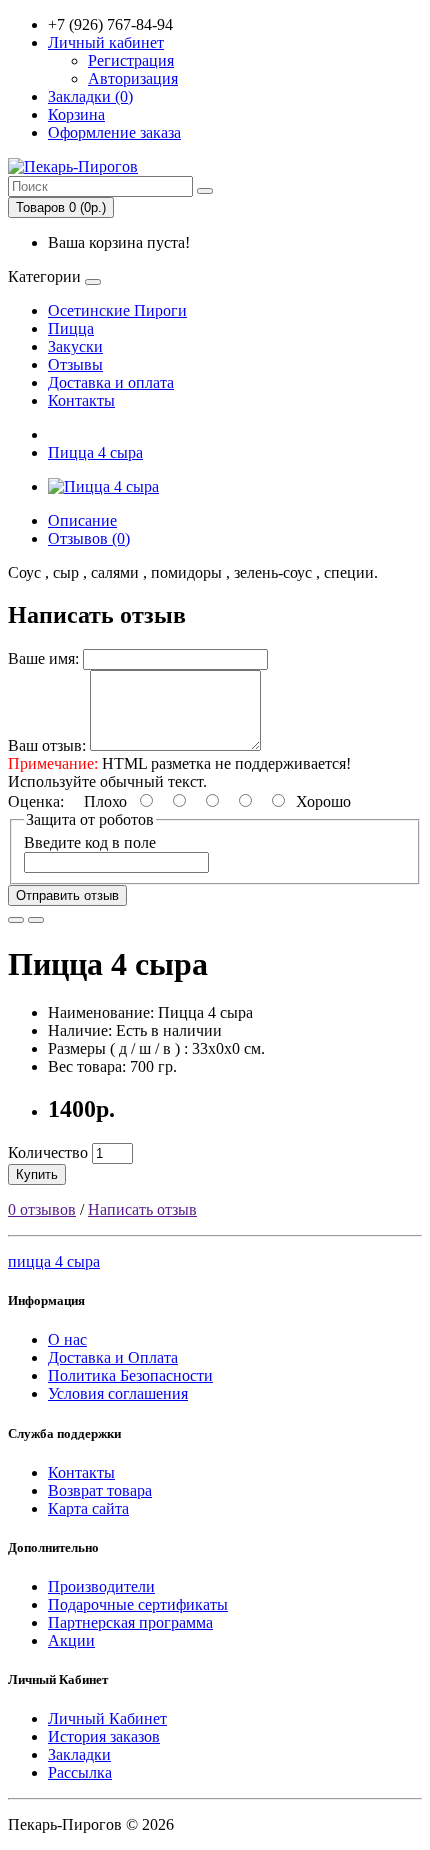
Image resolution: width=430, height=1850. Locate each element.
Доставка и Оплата (113, 1357)
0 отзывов (42, 1209)
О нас (67, 1339)
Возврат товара (100, 1490)
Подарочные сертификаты (138, 1604)
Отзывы (75, 364)
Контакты (81, 400)
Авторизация (133, 78)
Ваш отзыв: (47, 745)
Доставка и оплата (111, 382)
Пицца (71, 328)
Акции (71, 1640)
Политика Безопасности (130, 1375)
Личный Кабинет (107, 1718)
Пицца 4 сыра (95, 452)
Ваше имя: (43, 658)
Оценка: (36, 801)
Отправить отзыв (67, 895)
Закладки (79, 1754)
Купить (37, 1174)
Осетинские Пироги (117, 310)
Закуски (75, 346)
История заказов (104, 1736)
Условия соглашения (118, 1393)
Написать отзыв (142, 1209)
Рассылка (80, 1772)
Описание (82, 520)
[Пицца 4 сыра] (103, 486)
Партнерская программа (130, 1622)
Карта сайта (88, 1508)
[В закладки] (16, 920)
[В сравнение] (36, 920)
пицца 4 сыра (54, 1261)
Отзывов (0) (89, 538)
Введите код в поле (90, 842)
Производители (101, 1586)
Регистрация (131, 60)
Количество (48, 1152)
